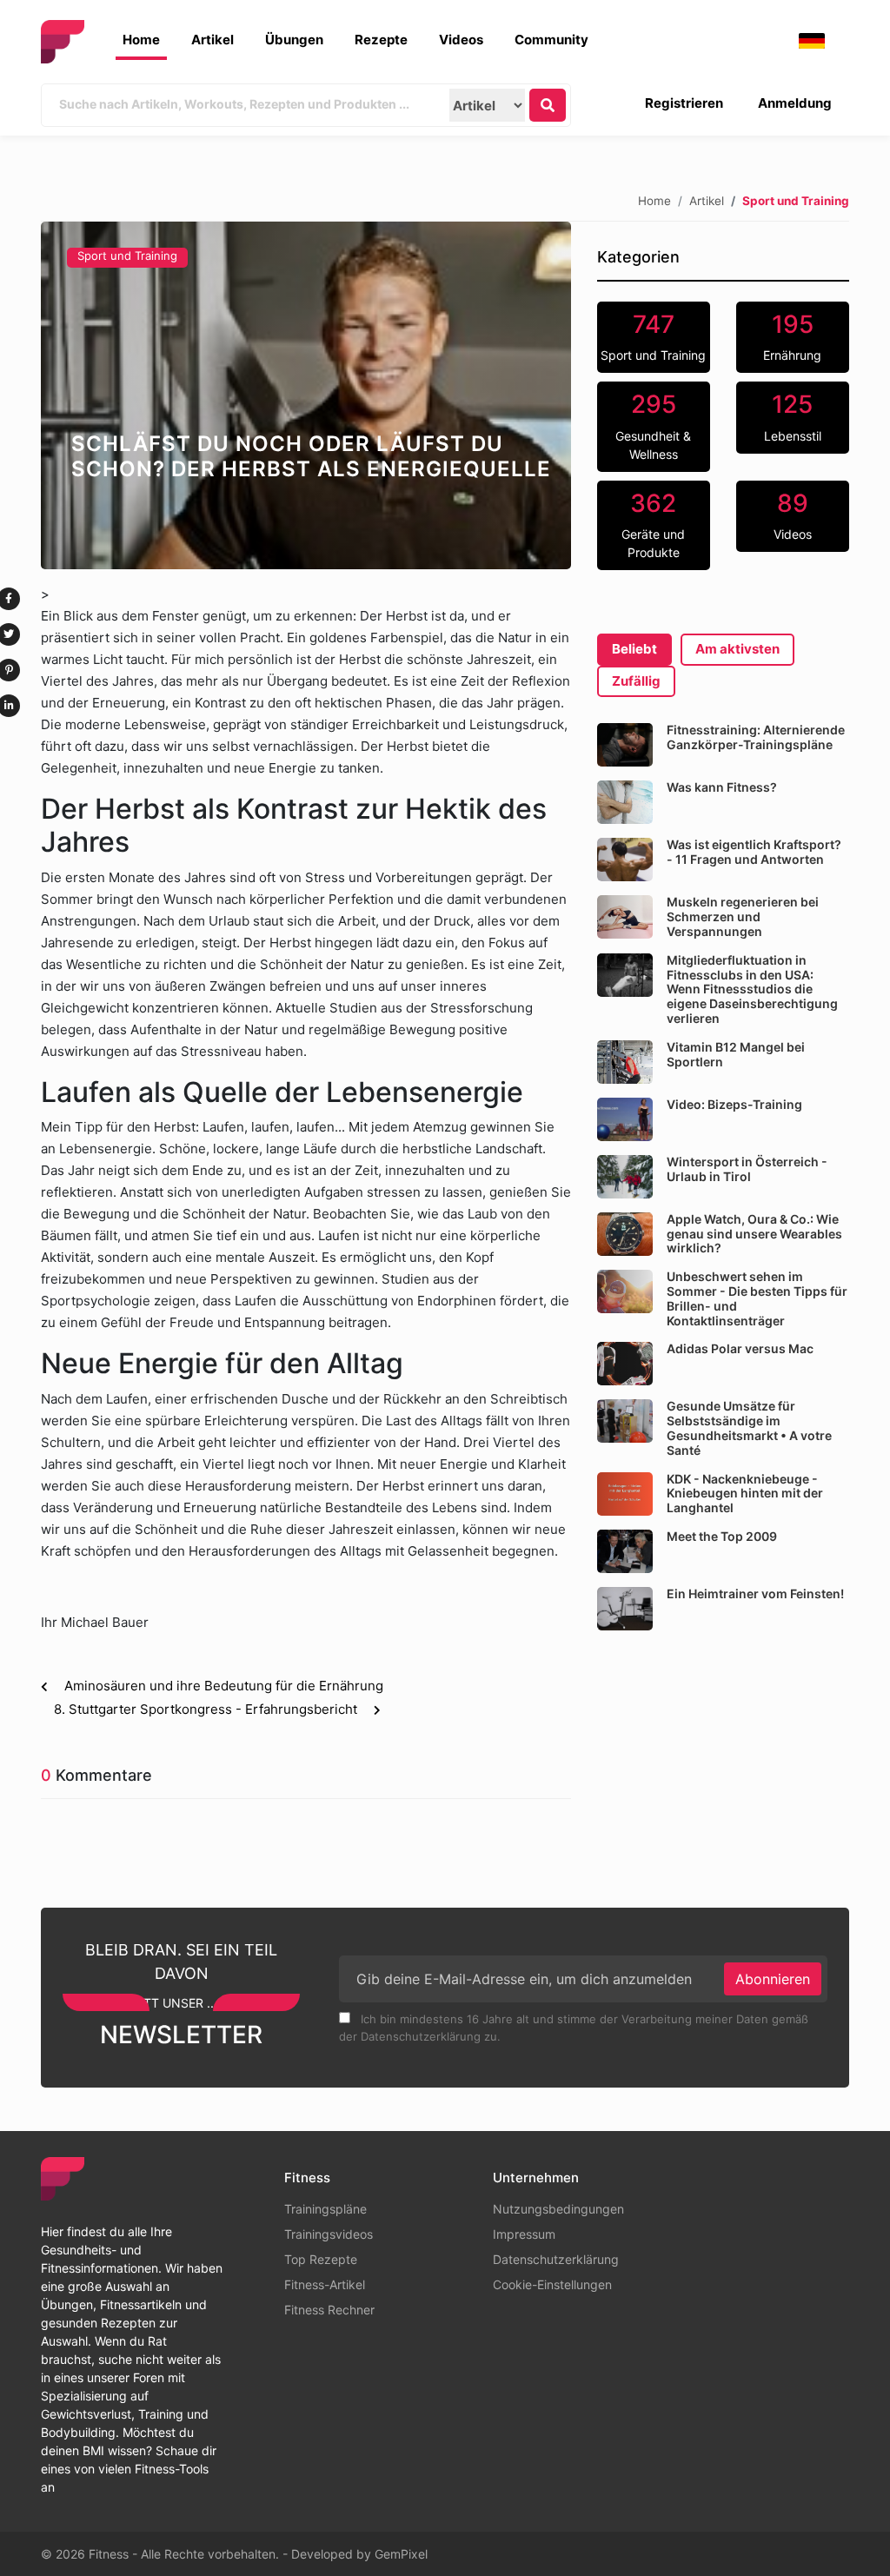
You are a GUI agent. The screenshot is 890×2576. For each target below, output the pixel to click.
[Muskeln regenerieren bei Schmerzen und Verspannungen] (625, 917)
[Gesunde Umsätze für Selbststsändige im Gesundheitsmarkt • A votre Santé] (625, 1421)
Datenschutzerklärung (556, 2259)
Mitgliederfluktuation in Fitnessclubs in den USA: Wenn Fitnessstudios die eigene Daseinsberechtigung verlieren (752, 989)
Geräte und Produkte (653, 524)
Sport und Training (127, 256)
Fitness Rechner (329, 2310)
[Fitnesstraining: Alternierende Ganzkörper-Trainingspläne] (625, 745)
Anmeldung (795, 103)
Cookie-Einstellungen (552, 2284)
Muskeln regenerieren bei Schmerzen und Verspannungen (743, 916)
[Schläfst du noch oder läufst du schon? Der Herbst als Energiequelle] (306, 395)
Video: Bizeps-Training (734, 1104)
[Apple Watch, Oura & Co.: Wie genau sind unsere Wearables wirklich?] (625, 1234)
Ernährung (792, 336)
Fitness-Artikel (325, 2284)
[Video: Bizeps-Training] (625, 1119)
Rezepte (381, 40)
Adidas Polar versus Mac (740, 1348)
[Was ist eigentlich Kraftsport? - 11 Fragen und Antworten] (625, 860)
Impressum (524, 2234)
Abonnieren (773, 1979)
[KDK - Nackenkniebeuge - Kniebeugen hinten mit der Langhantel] (625, 1494)
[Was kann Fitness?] (625, 802)
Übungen (294, 40)
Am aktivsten (737, 649)
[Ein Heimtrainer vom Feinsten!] (625, 1609)
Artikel (213, 40)
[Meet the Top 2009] (625, 1551)
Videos (461, 40)
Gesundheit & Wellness (653, 425)
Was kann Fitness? (722, 787)
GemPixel (401, 2554)
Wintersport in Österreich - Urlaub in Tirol (747, 1169)
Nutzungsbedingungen (558, 2209)
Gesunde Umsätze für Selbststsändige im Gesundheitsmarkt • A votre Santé (749, 1427)
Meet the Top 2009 (722, 1536)
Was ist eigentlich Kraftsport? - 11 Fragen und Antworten (754, 852)
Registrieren (684, 103)
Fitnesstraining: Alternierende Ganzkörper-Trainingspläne (756, 737)
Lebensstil (793, 416)
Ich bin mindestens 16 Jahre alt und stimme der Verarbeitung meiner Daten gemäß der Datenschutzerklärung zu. (574, 2028)
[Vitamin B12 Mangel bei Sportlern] (625, 1062)
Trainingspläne (325, 2209)
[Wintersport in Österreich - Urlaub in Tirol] (625, 1177)
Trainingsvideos (329, 2234)
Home (141, 40)
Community (551, 40)
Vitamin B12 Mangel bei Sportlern (736, 1054)
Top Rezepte (321, 2259)
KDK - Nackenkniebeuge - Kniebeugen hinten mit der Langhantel (745, 1494)
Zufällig (636, 681)
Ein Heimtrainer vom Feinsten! (755, 1593)
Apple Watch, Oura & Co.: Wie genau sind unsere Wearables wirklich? (754, 1234)
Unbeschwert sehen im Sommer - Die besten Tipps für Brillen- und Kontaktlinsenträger (757, 1298)
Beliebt (634, 649)
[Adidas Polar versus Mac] (625, 1364)
